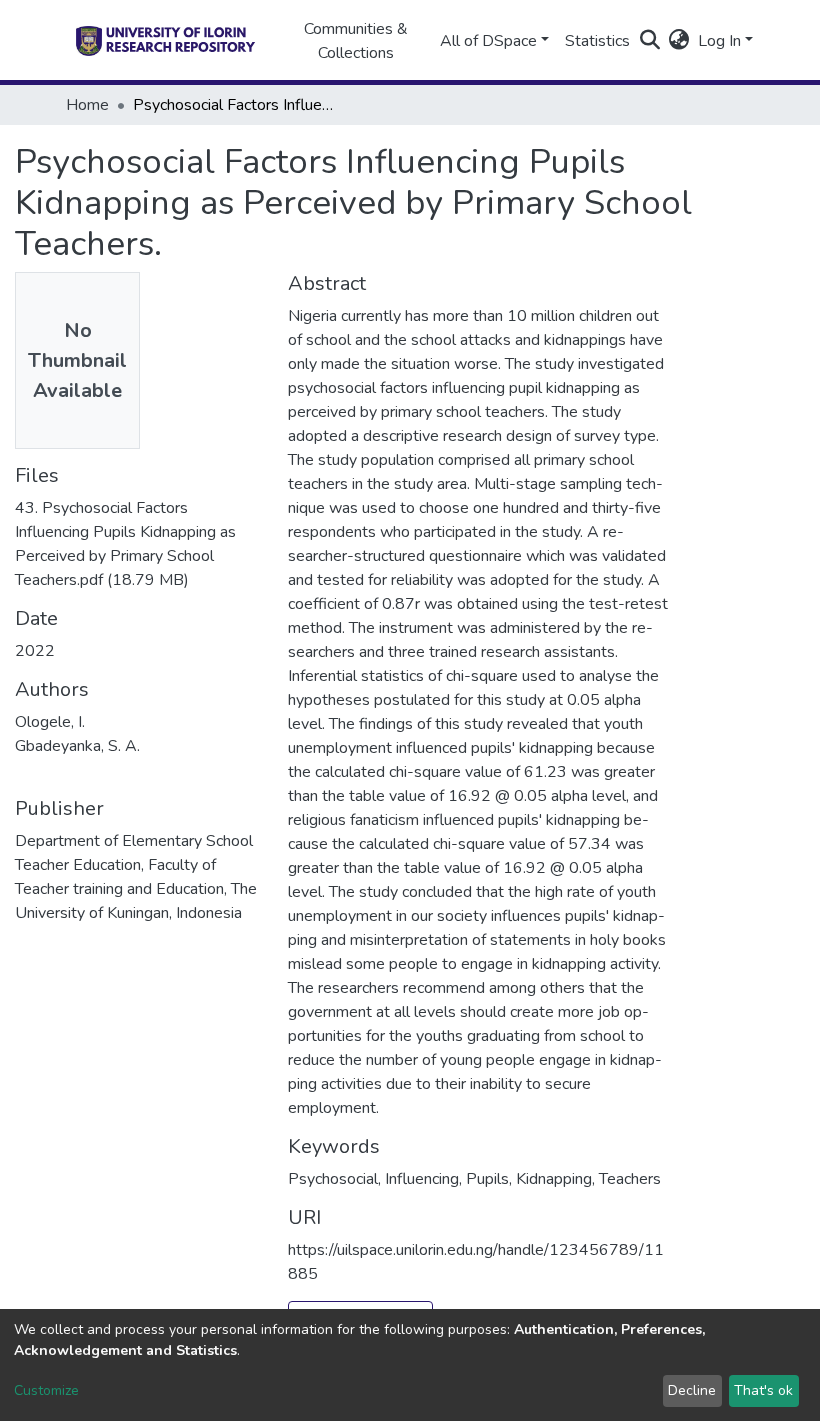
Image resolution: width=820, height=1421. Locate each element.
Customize (46, 1390)
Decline (692, 1390)
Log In (719, 41)
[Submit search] (650, 41)
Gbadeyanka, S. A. (77, 746)
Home (87, 105)
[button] (679, 41)
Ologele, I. (50, 722)
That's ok (763, 1390)
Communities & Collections (356, 41)
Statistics (597, 41)
